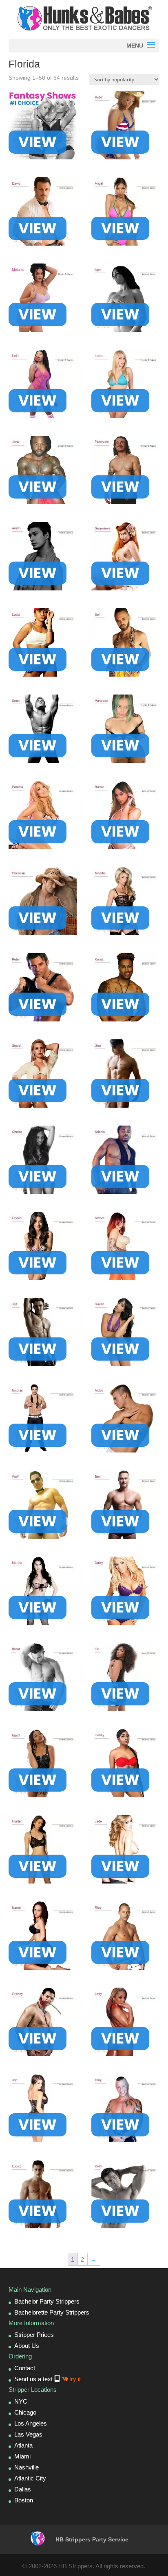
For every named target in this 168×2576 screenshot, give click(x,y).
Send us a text (48, 2379)
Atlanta (23, 2445)
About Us (27, 2346)
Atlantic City (30, 2478)
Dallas (23, 2489)
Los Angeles (31, 2423)
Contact (25, 2368)
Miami (22, 2456)
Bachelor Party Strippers (47, 2301)
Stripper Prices (34, 2335)
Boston (24, 2500)
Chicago (25, 2412)
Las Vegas (28, 2434)
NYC (21, 2401)
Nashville (27, 2467)
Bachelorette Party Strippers (52, 2312)
